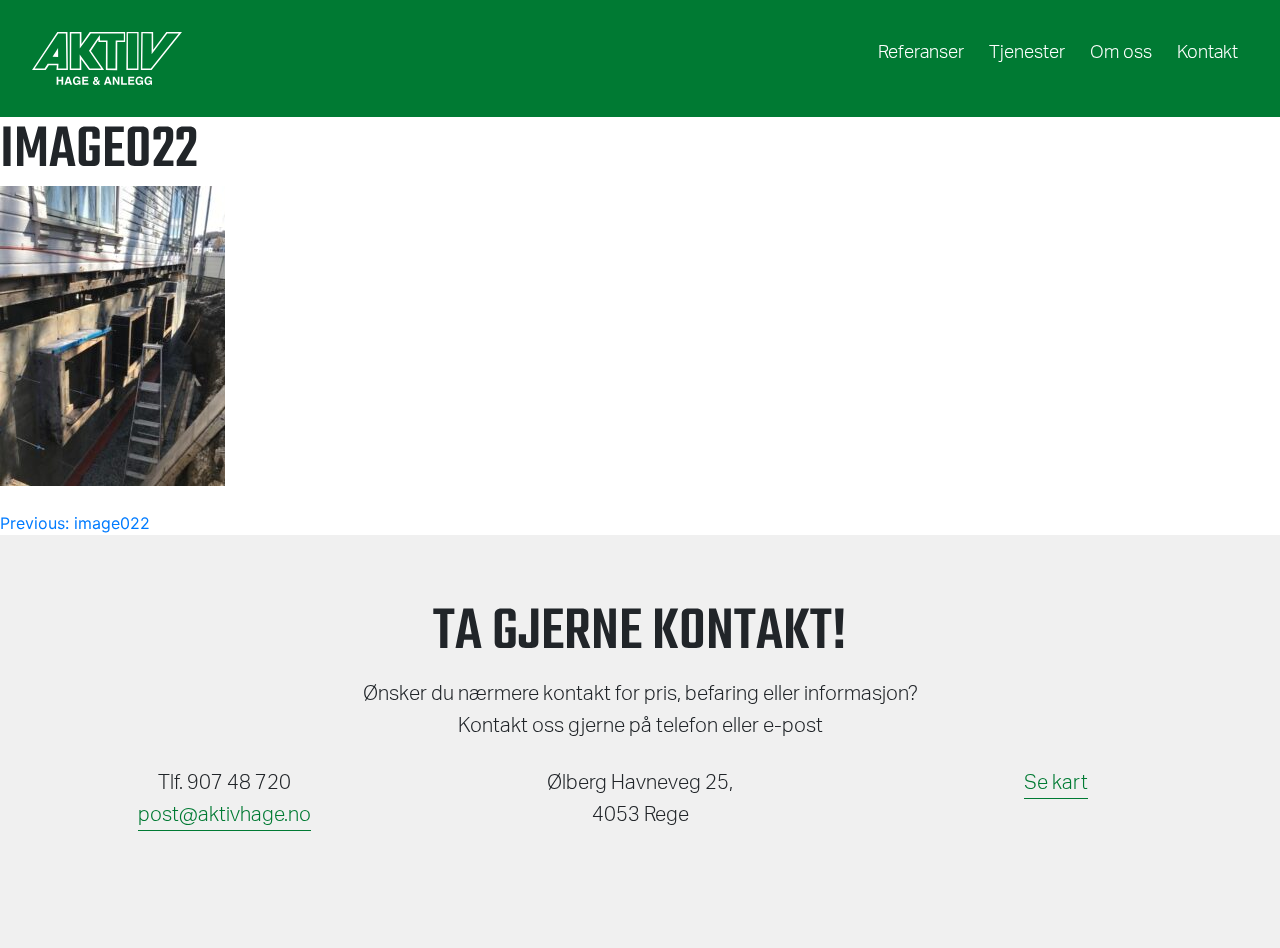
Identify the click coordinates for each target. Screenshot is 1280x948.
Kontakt (1207, 53)
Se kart (1056, 783)
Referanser (921, 53)
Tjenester (1027, 53)
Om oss (1121, 53)
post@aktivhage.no (224, 815)
